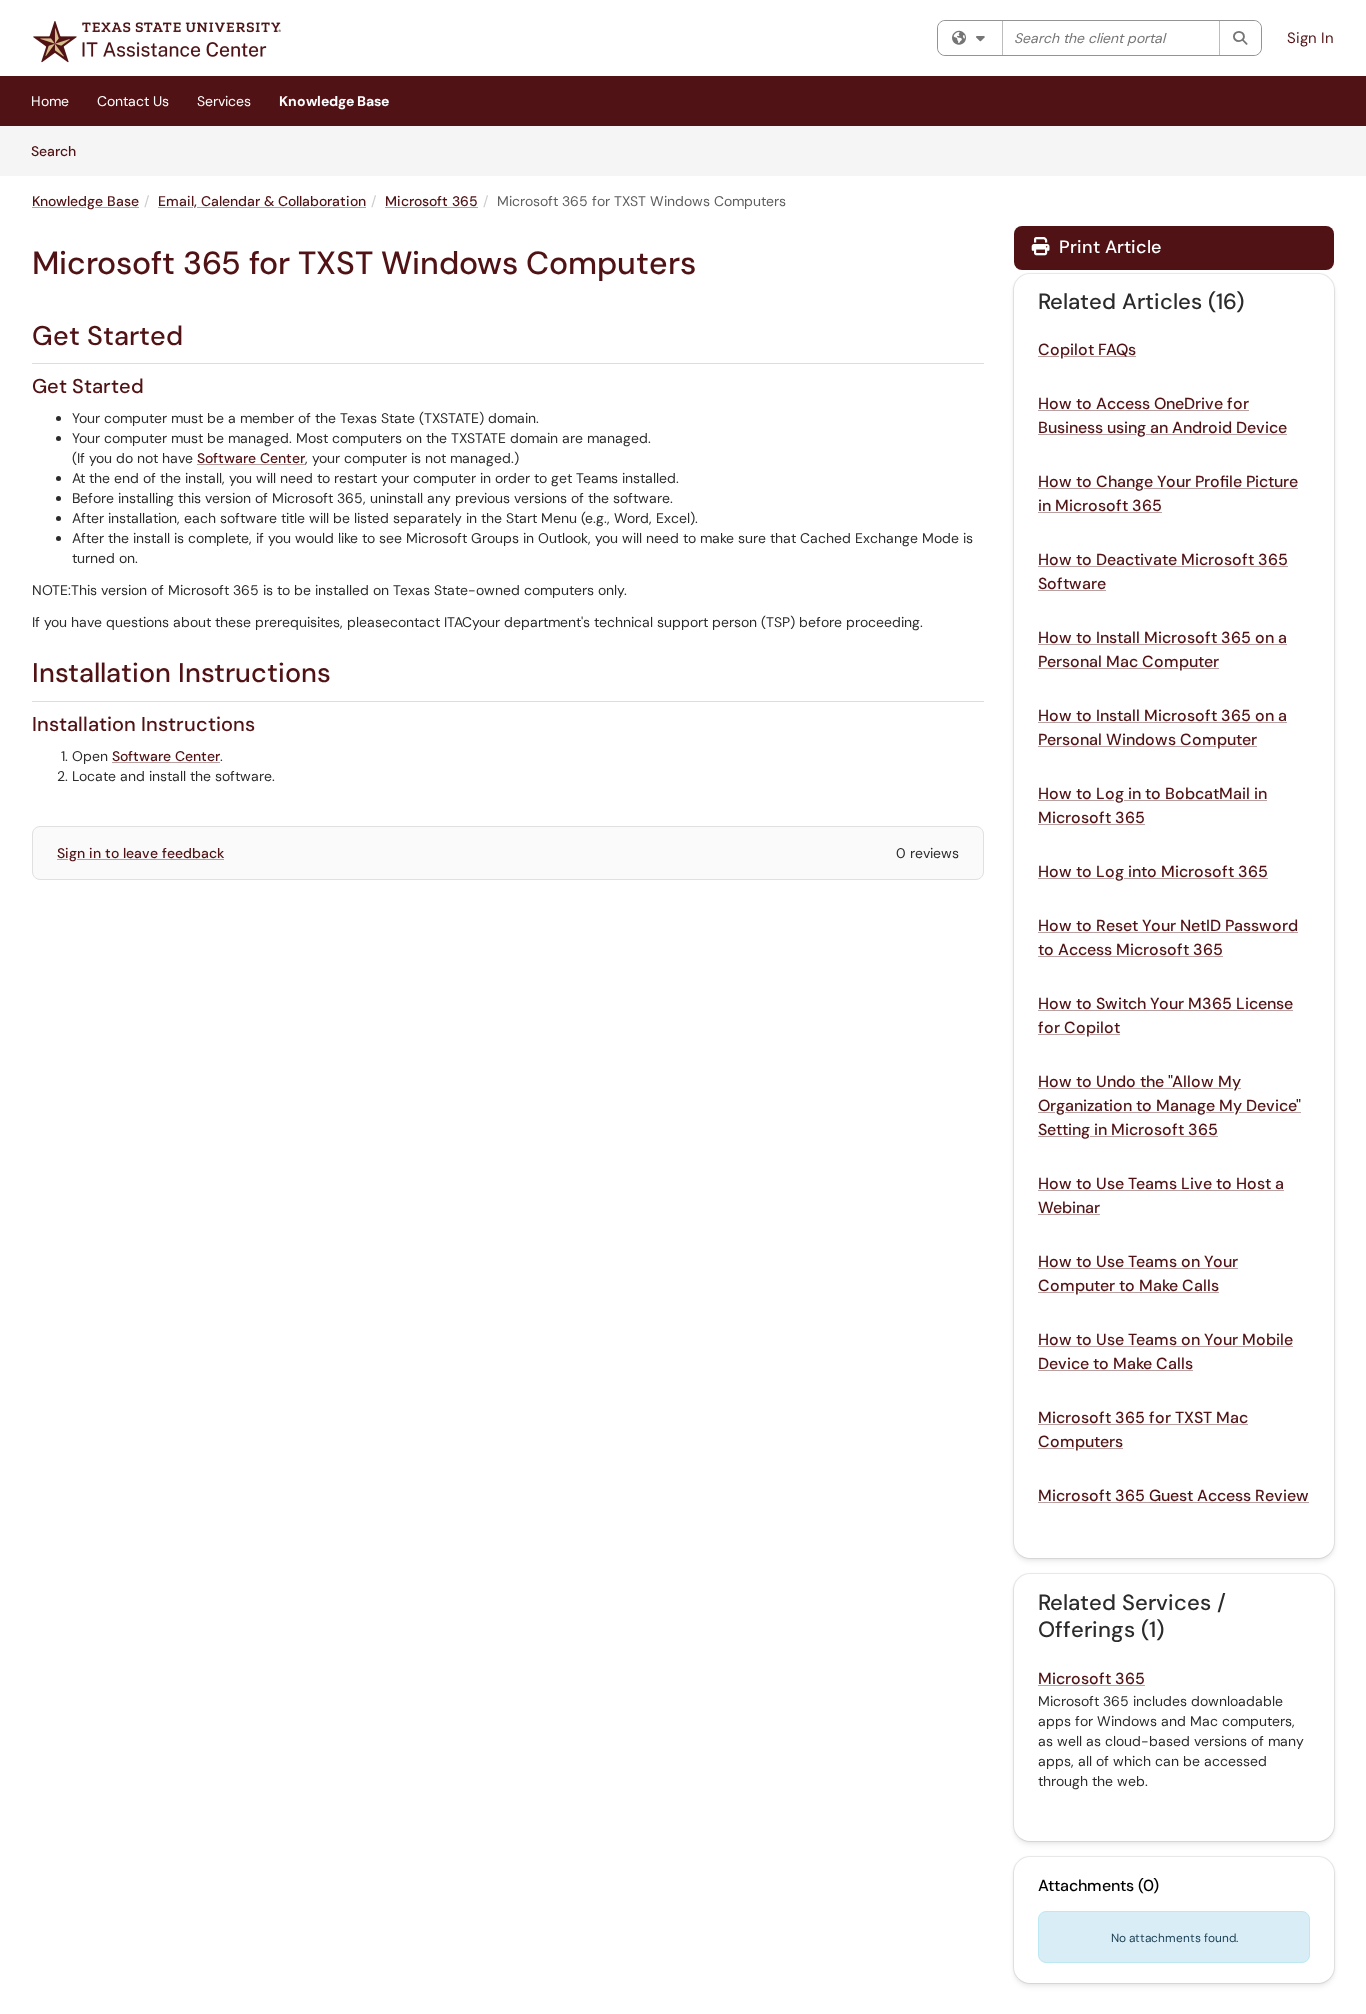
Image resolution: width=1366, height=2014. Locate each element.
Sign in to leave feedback (140, 853)
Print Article (1107, 247)
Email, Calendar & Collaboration (262, 201)
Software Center (251, 458)
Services (224, 101)
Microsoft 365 (431, 201)
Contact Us (133, 101)
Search (60, 150)
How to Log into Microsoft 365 (1153, 871)
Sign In (1310, 38)
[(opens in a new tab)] (157, 41)
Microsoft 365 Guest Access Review (1173, 1495)
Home (50, 101)
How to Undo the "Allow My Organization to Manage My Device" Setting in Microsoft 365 (1169, 1105)
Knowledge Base (334, 101)
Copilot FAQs (1087, 349)
